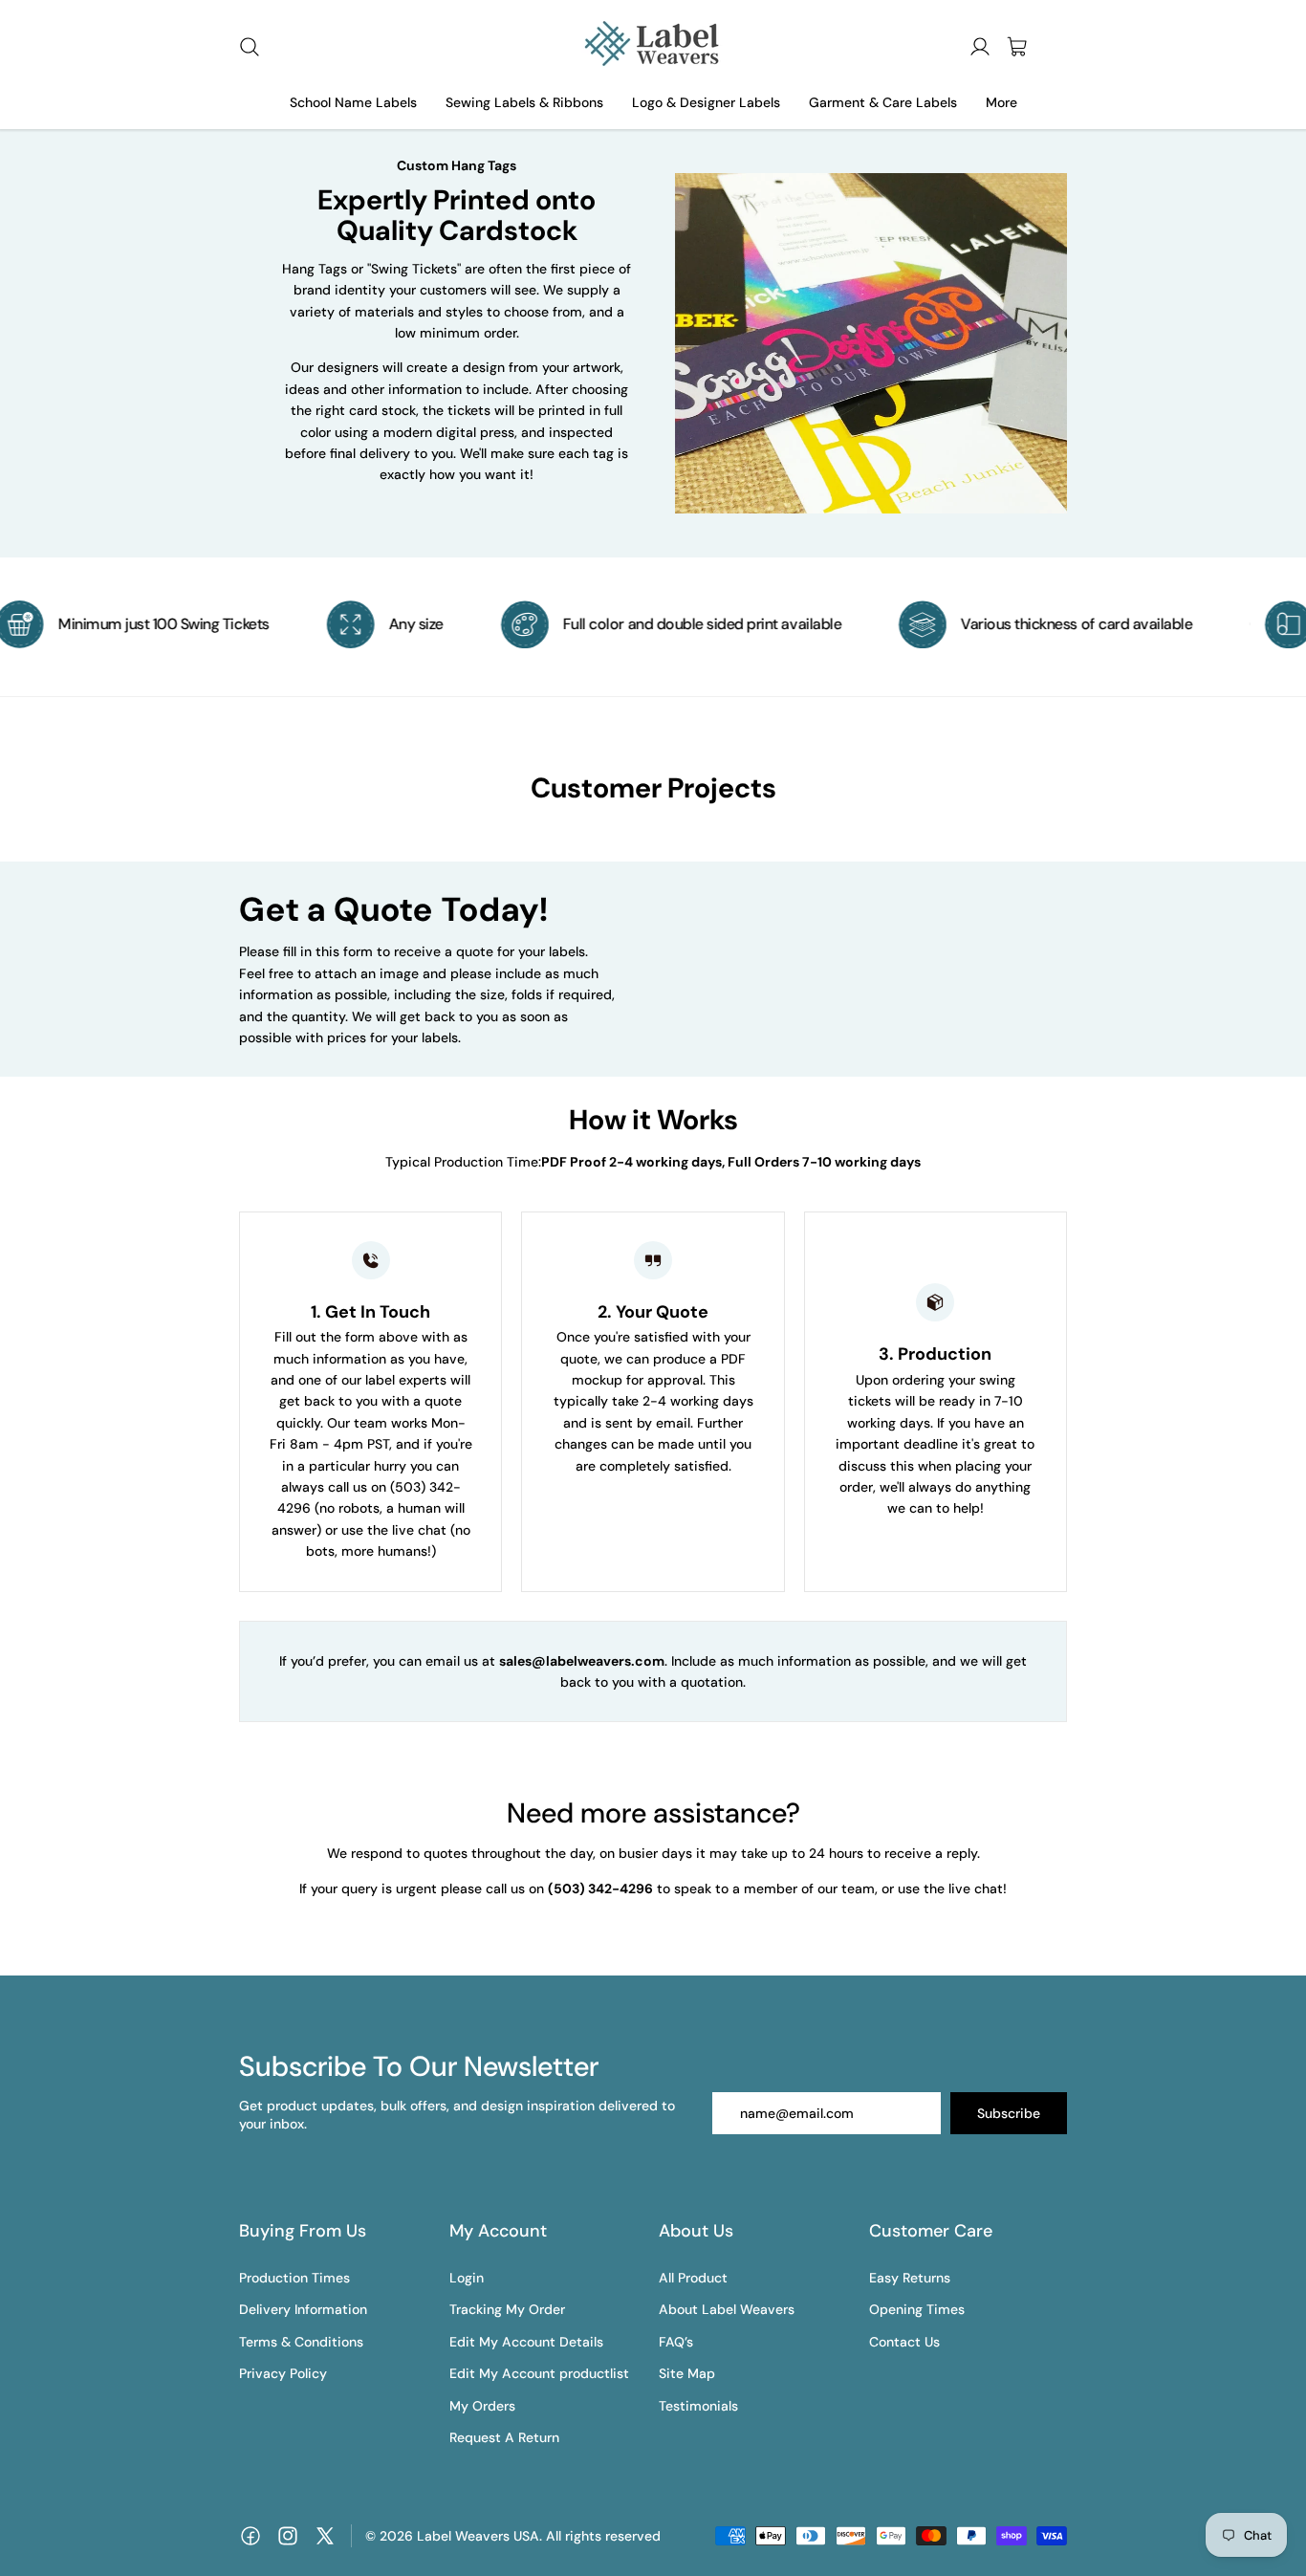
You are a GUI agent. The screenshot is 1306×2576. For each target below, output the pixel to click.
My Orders (482, 2406)
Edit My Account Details (526, 2342)
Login (467, 2278)
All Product (693, 2278)
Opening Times (917, 2309)
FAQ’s (676, 2342)
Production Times (294, 2278)
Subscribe (1009, 2113)
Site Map (687, 2373)
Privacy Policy (283, 2373)
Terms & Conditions (301, 2342)
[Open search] (250, 47)
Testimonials (698, 2406)
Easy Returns (910, 2278)
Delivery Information (303, 2309)
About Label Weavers (727, 2309)
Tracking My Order (507, 2309)
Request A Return (504, 2437)
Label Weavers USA (478, 2536)
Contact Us (904, 2342)
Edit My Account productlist (539, 2373)
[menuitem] (1001, 103)
